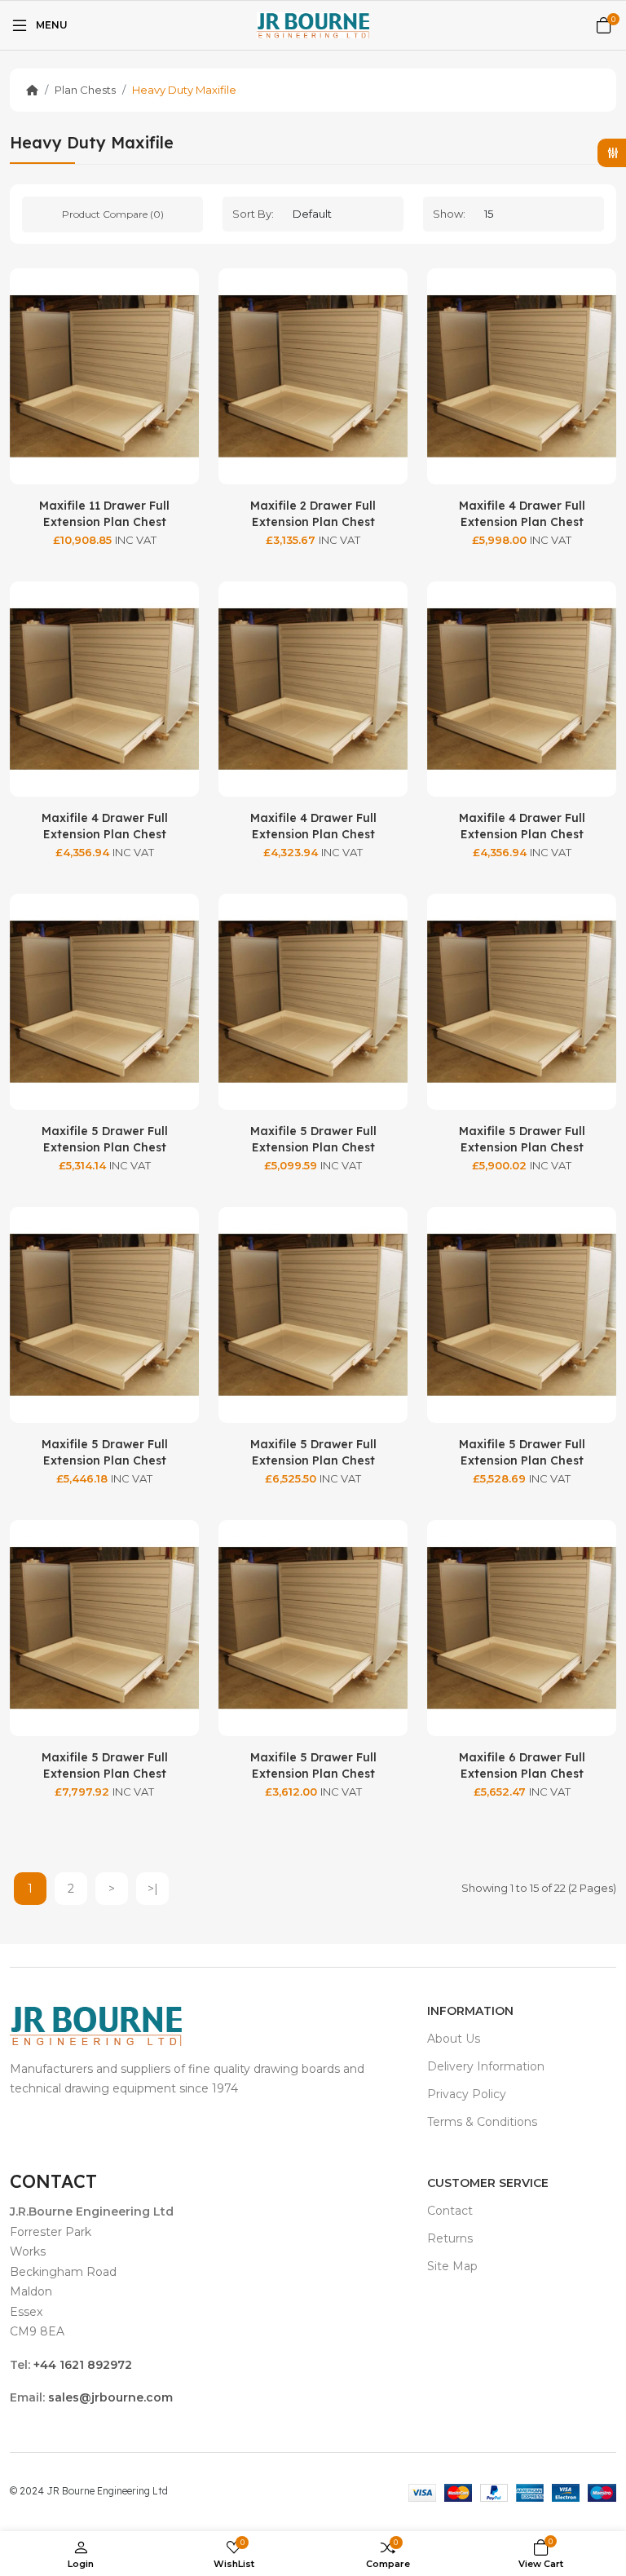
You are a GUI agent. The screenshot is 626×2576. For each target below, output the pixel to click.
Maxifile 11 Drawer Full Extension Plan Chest (104, 514)
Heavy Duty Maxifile (184, 90)
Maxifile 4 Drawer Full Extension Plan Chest (522, 514)
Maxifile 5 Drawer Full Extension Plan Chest (105, 1139)
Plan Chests (85, 90)
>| (153, 1889)
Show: (449, 214)
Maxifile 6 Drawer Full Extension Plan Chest (522, 1765)
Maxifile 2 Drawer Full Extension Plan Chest (313, 514)
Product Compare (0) (113, 214)
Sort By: (253, 214)
